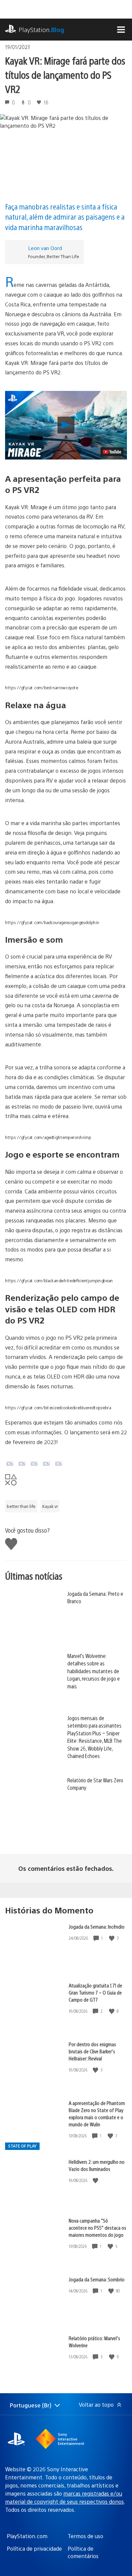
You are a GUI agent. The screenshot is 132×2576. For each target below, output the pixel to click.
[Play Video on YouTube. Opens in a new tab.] (112, 452)
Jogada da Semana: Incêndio (97, 1926)
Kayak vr (50, 1506)
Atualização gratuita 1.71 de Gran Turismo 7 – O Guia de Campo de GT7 (95, 1992)
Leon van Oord (45, 248)
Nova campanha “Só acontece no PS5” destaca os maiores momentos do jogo (97, 2227)
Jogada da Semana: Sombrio (97, 2279)
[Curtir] (112, 1938)
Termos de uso (85, 2536)
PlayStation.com (27, 2536)
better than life (21, 1506)
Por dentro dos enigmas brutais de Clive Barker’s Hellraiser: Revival (92, 2051)
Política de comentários (83, 2552)
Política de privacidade (34, 2548)
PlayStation (41, 30)
